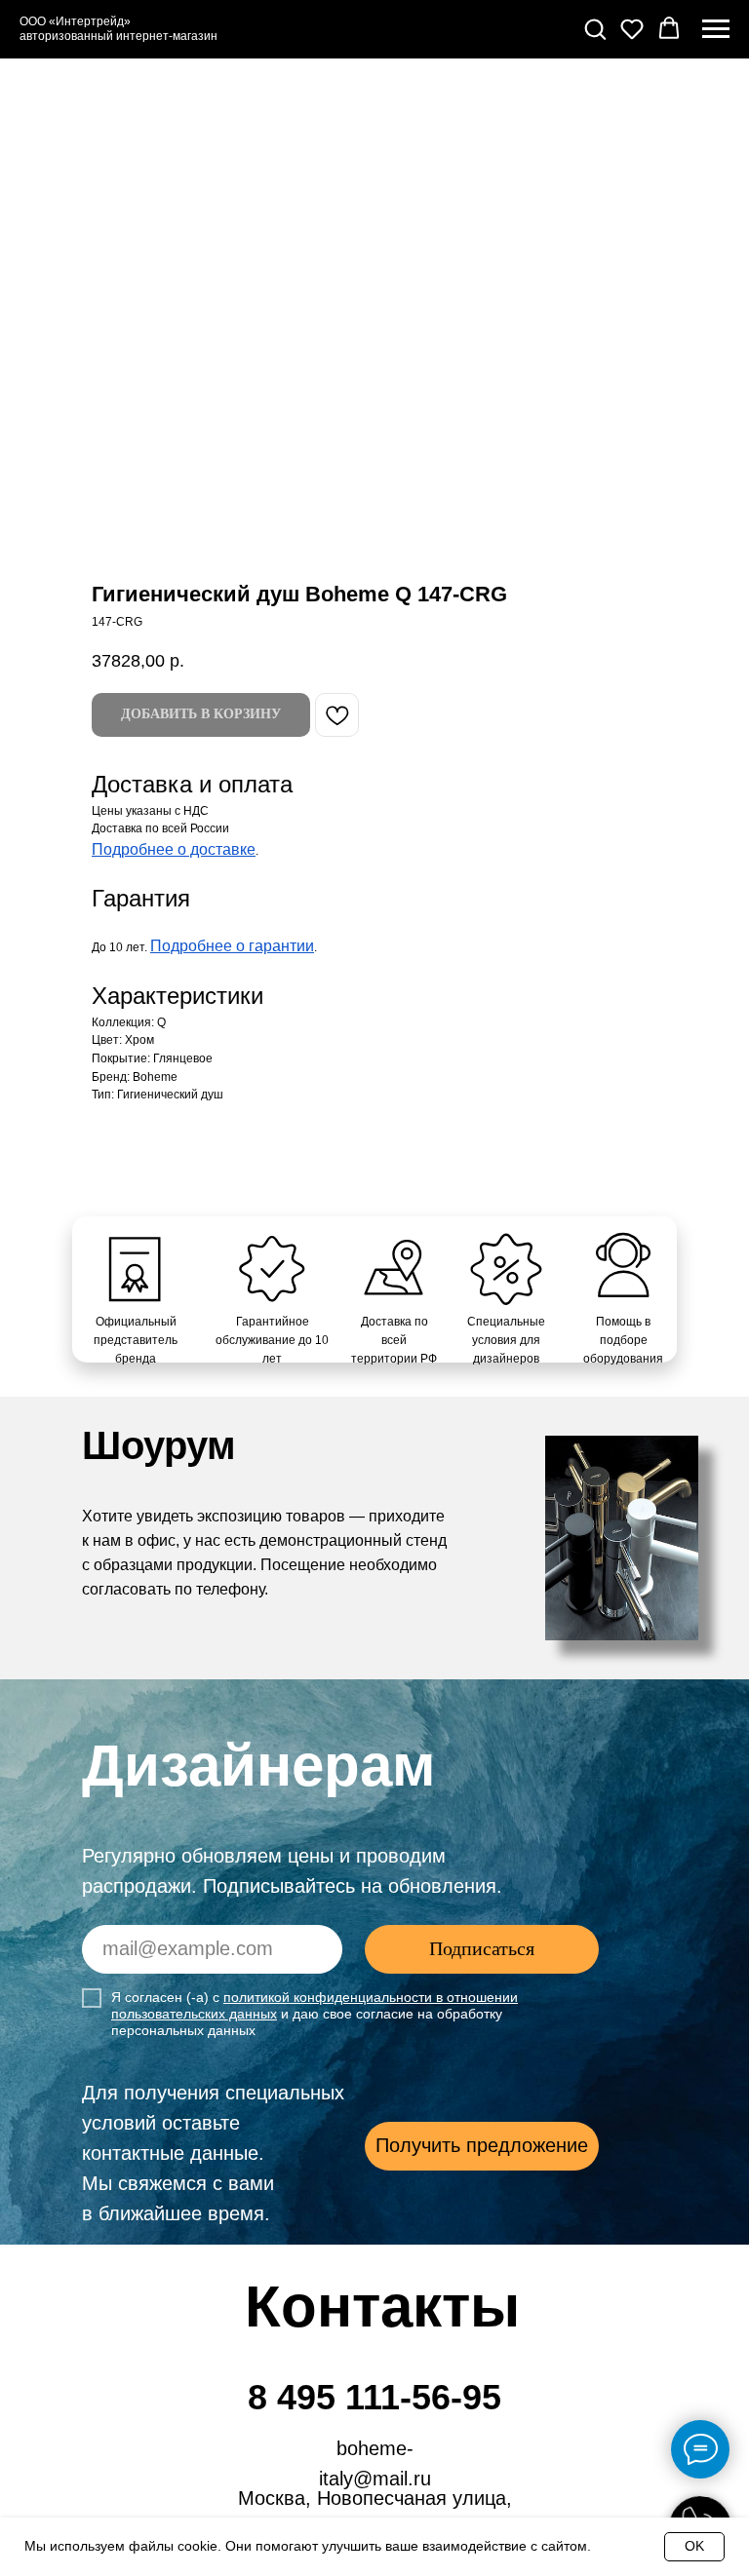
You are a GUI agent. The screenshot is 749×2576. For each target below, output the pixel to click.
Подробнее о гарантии (232, 946)
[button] (595, 28)
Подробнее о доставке (174, 849)
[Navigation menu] (716, 29)
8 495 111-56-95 (374, 2397)
